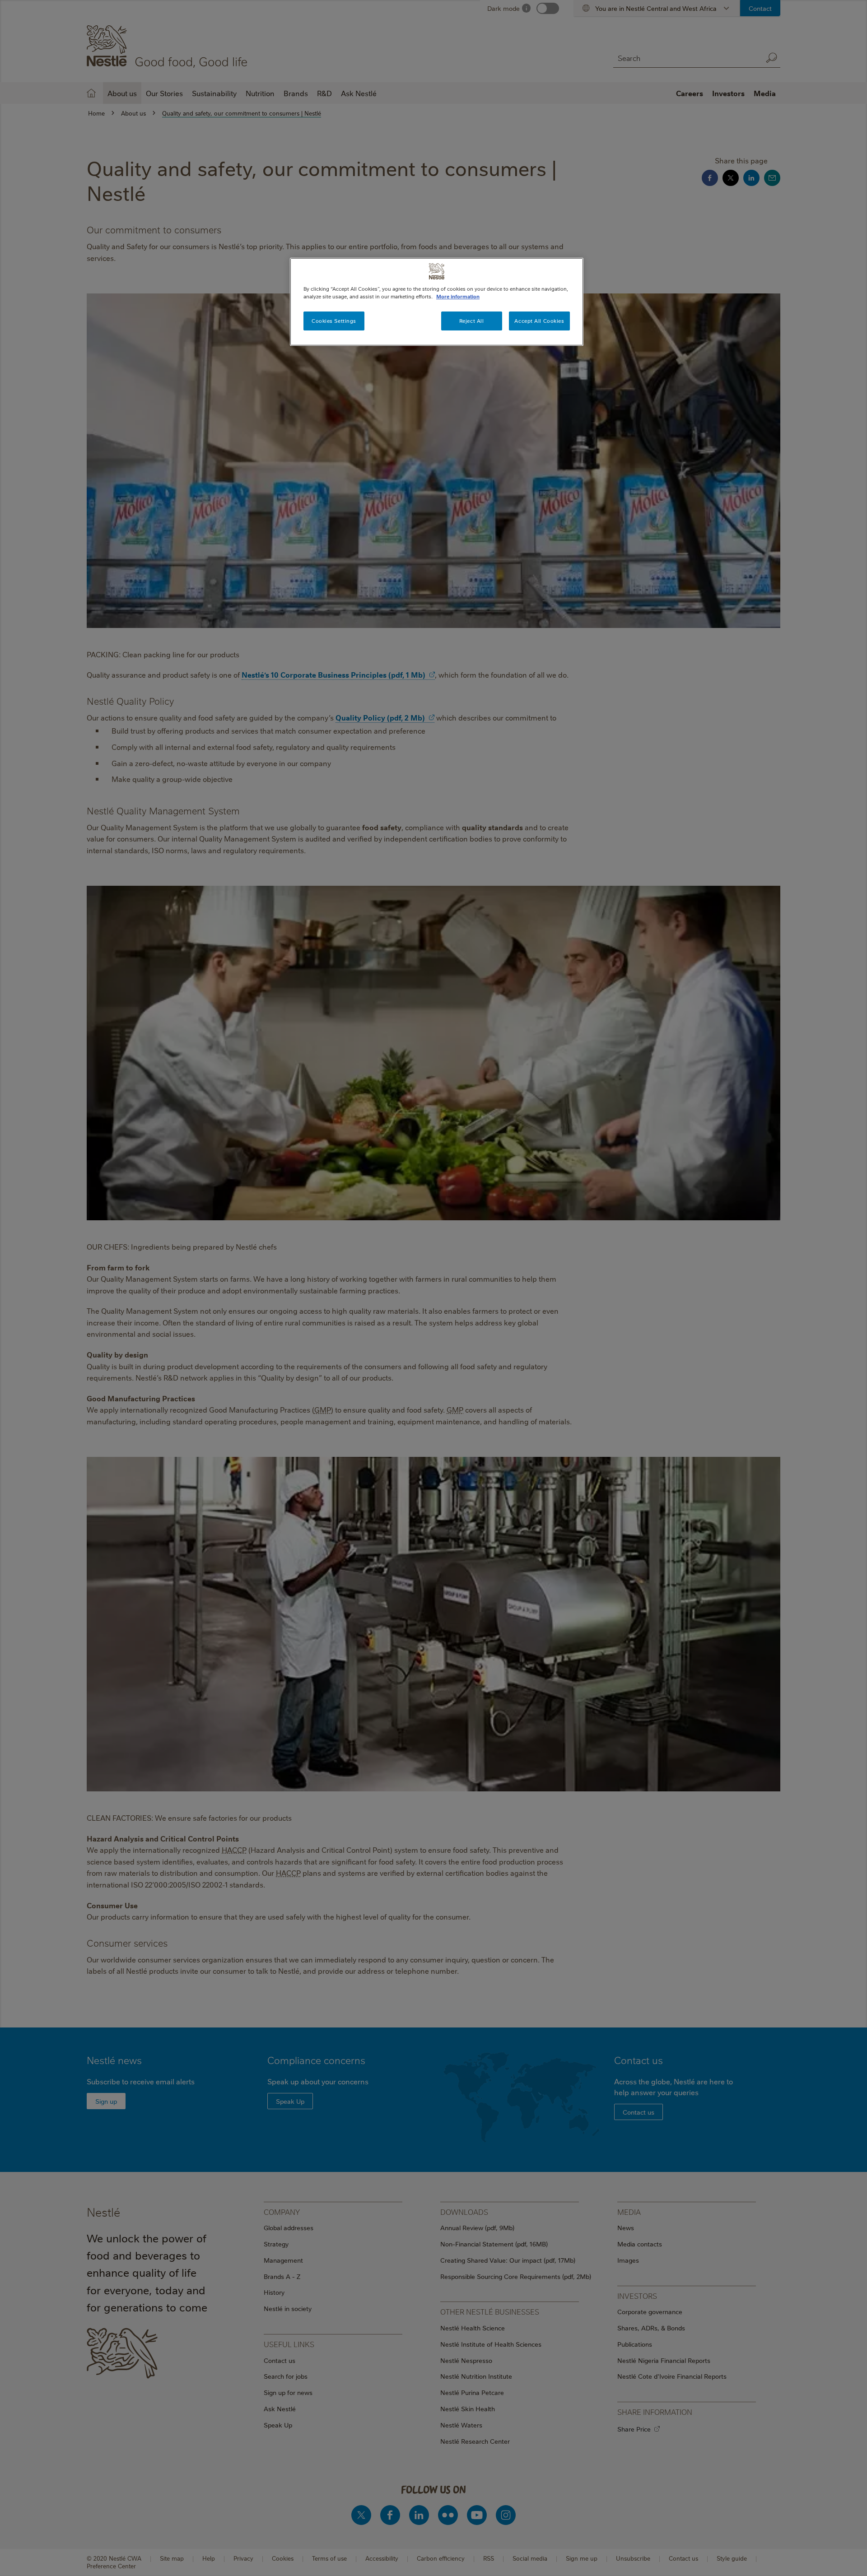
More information (458, 296)
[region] (437, 302)
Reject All (472, 321)
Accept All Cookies (539, 321)
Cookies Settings (334, 321)
